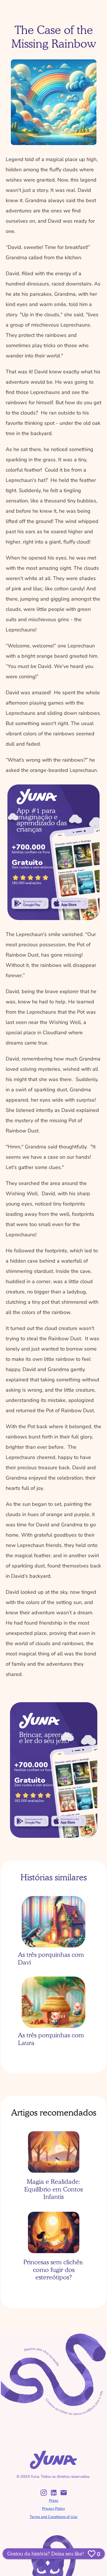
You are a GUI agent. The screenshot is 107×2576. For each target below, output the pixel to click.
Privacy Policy (53, 2509)
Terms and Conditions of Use (53, 2517)
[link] (30, 903)
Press (54, 2501)
